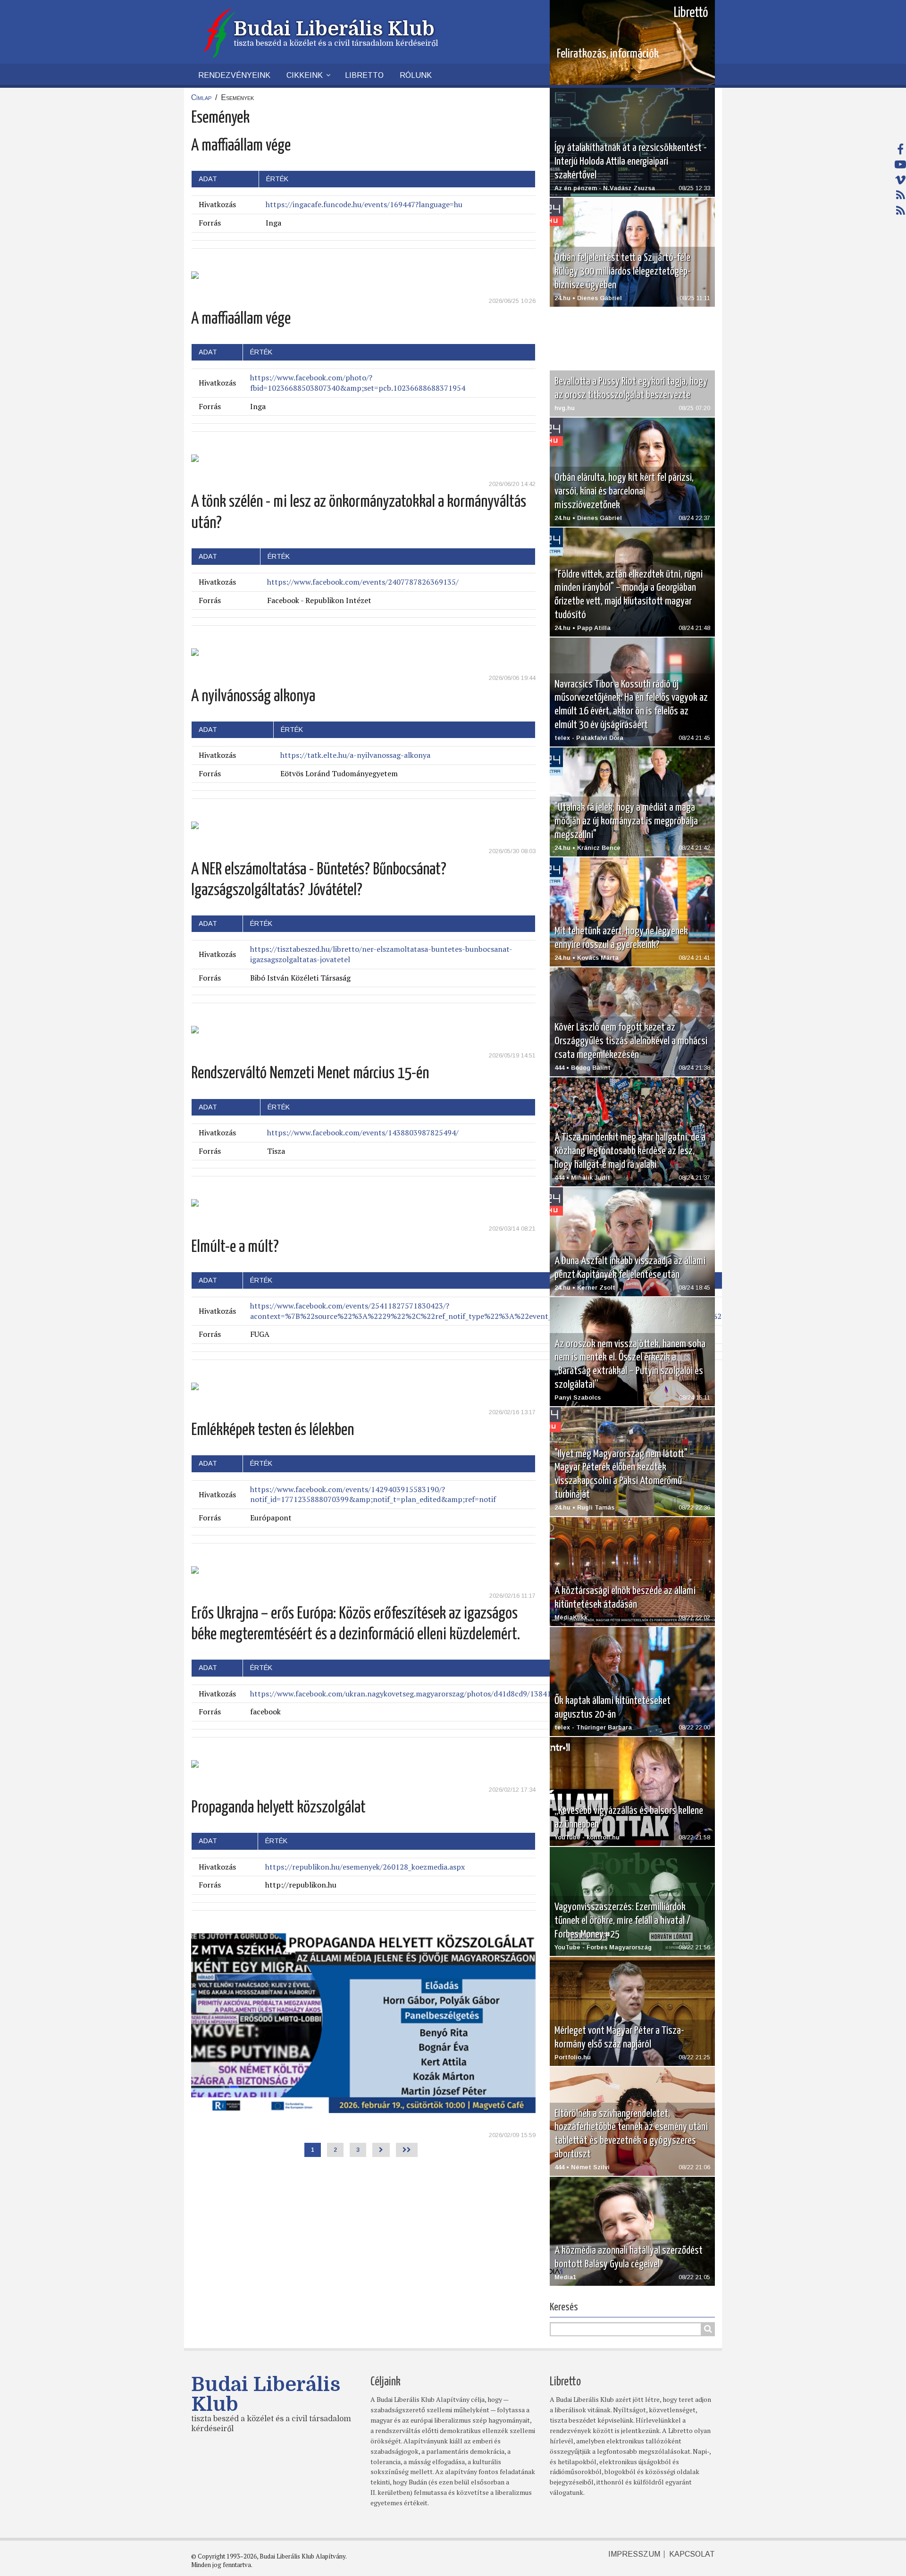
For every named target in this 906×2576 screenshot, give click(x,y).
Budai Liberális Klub (334, 29)
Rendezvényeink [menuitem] (234, 75)
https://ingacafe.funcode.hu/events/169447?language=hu (364, 204)
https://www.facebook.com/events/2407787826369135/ (363, 582)
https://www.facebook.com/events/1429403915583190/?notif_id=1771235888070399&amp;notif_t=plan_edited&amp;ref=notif (373, 1494)
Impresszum (634, 2554)
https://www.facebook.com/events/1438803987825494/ (363, 1133)
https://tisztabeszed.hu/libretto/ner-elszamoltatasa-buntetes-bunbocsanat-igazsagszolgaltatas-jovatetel (381, 954)
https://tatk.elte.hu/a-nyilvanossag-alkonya (355, 755)
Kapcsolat (692, 2554)
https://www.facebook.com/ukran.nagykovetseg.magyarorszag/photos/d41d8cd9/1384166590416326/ (425, 1694)
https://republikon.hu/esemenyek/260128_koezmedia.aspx (365, 1867)
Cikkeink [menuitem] (305, 75)
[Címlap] (219, 32)
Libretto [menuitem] (364, 75)
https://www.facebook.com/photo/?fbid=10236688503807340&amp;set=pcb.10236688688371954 (358, 383)
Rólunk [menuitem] (416, 75)
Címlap (201, 97)
